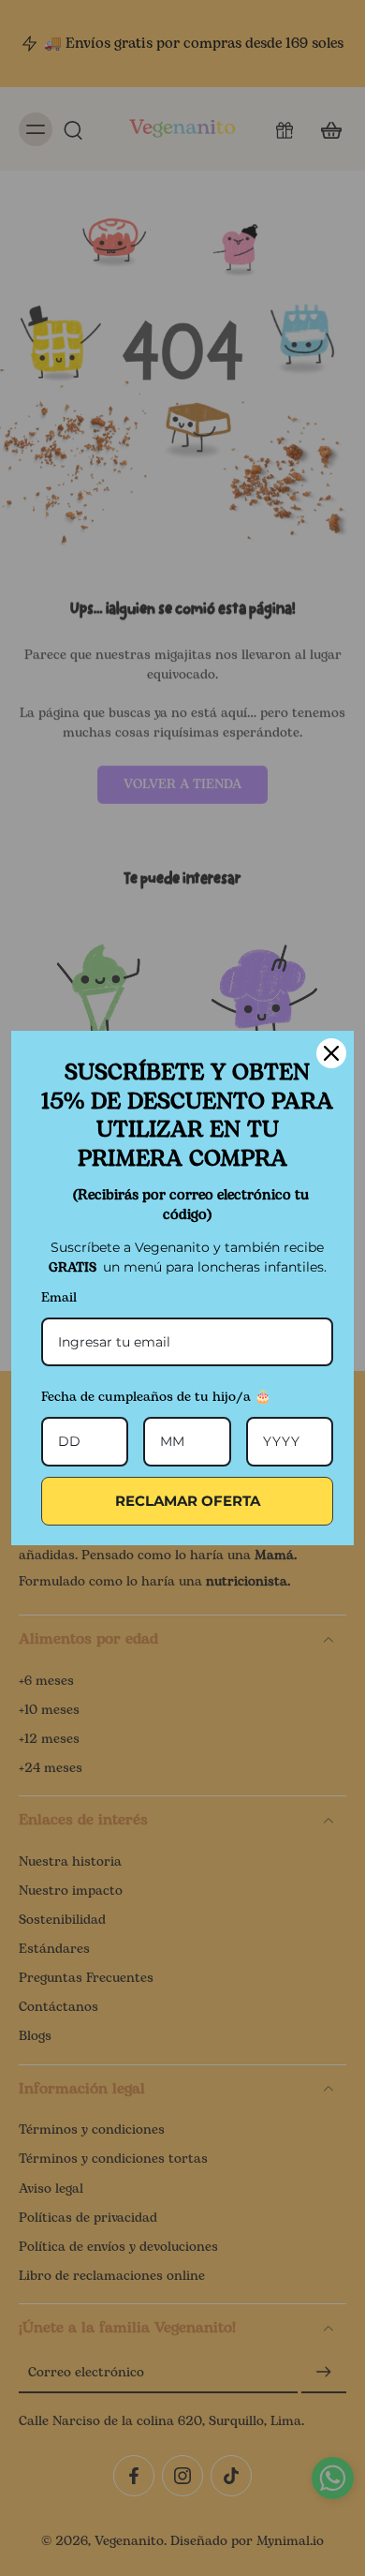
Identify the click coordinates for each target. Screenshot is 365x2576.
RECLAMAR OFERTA (188, 1501)
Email (59, 1297)
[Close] (331, 1053)
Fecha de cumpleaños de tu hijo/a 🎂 (156, 1397)
